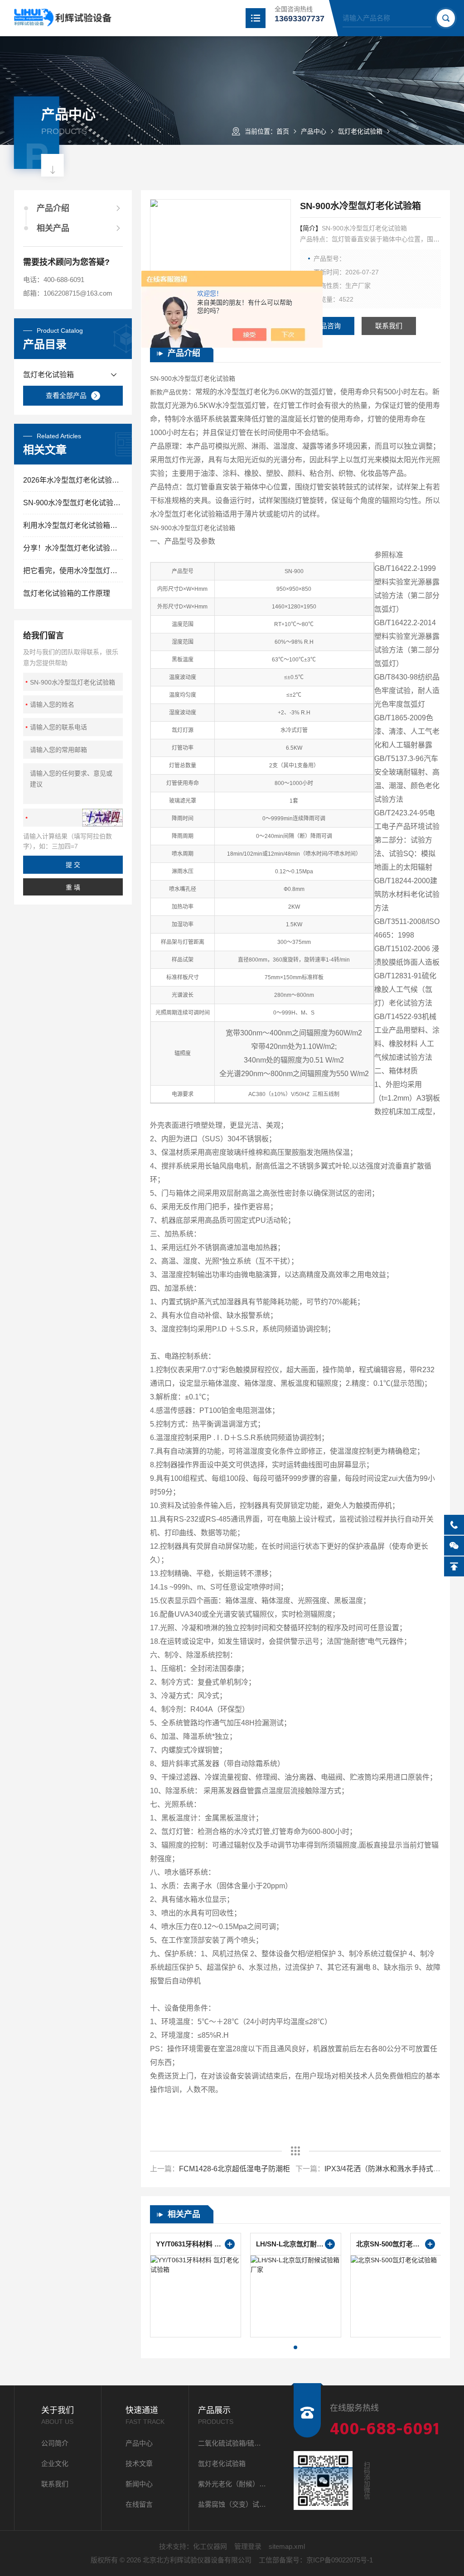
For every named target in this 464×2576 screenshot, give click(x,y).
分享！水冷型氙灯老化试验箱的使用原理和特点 (73, 548)
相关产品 (53, 228)
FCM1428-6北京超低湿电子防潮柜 (234, 2169)
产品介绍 (53, 208)
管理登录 (248, 2546)
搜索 (446, 18)
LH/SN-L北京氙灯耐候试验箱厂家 (296, 2244)
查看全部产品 (66, 395)
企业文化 (55, 2463)
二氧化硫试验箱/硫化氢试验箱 (232, 2443)
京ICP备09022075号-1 (340, 2560)
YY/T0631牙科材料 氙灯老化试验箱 (196, 2244)
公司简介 (55, 2443)
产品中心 (314, 131)
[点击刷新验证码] (102, 818)
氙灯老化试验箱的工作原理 (67, 593)
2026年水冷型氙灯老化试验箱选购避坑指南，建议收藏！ (73, 480)
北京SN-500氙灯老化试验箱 (396, 2244)
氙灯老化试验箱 (360, 131)
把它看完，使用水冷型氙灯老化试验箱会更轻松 (73, 571)
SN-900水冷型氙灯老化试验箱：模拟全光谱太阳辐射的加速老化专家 (73, 503)
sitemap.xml (287, 2546)
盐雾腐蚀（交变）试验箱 (232, 2504)
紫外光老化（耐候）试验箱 (232, 2484)
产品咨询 (327, 326)
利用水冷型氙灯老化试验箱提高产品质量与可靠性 (73, 525)
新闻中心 (139, 2484)
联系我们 (389, 326)
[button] (295, 2347)
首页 (283, 131)
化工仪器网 (210, 2546)
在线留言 (139, 2504)
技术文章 (139, 2463)
